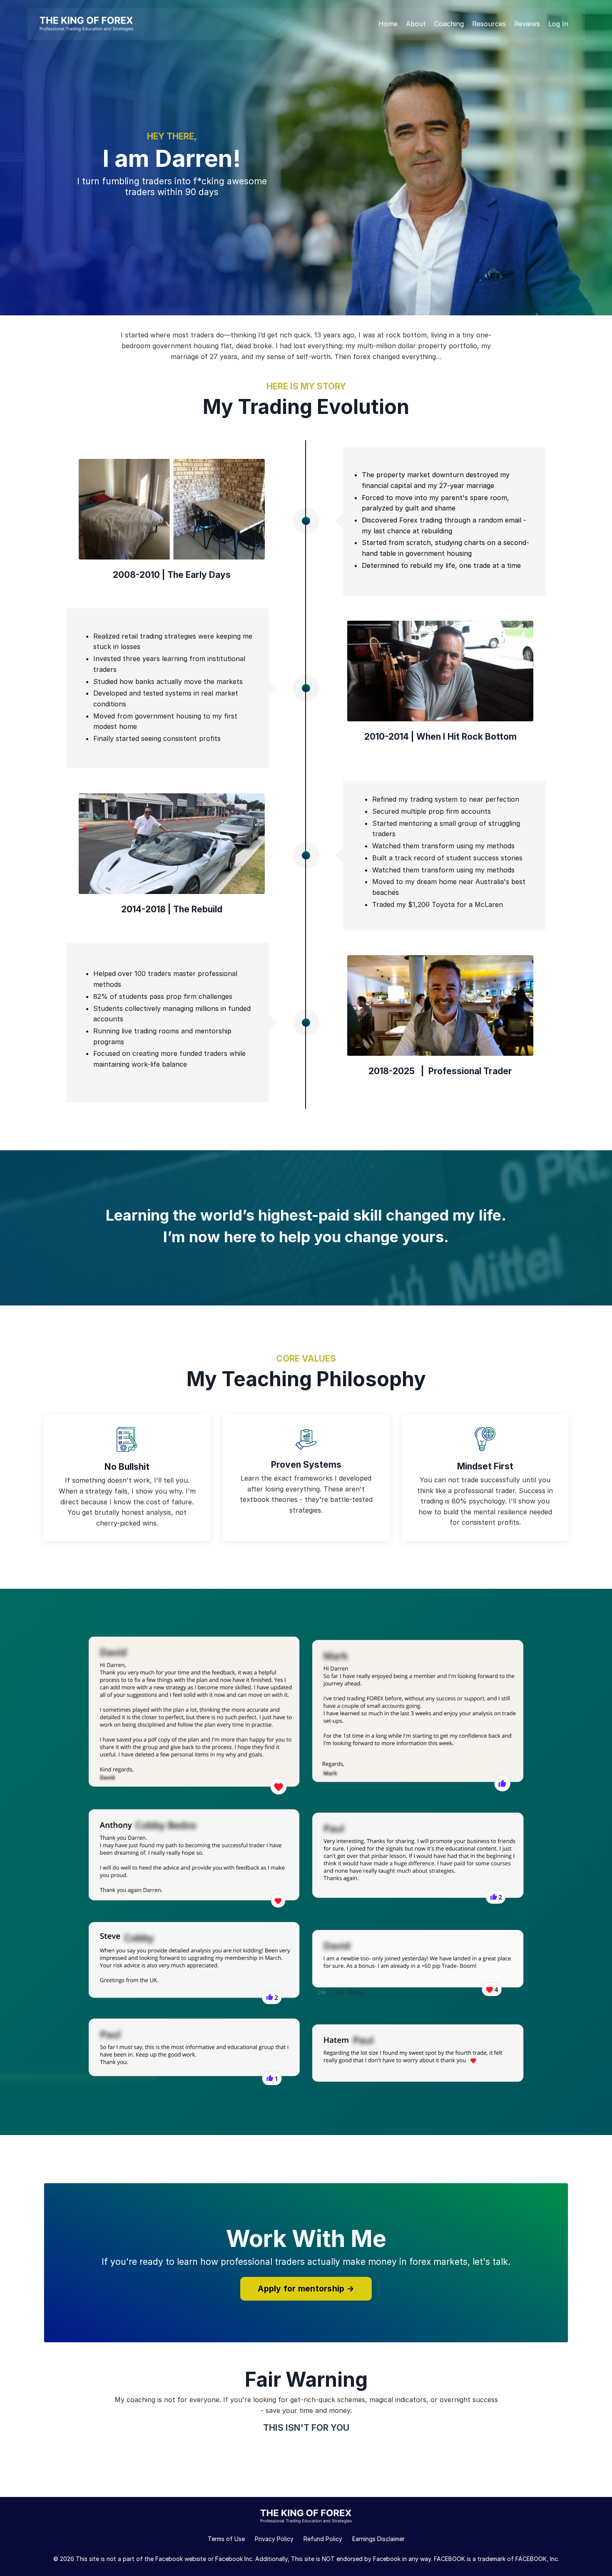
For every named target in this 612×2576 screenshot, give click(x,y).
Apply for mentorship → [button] (306, 2289)
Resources (489, 24)
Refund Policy (323, 2539)
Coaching (449, 24)
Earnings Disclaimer (378, 2539)
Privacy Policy (274, 2539)
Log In (558, 24)
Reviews (527, 24)
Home (388, 24)
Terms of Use (226, 2539)
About (416, 24)
